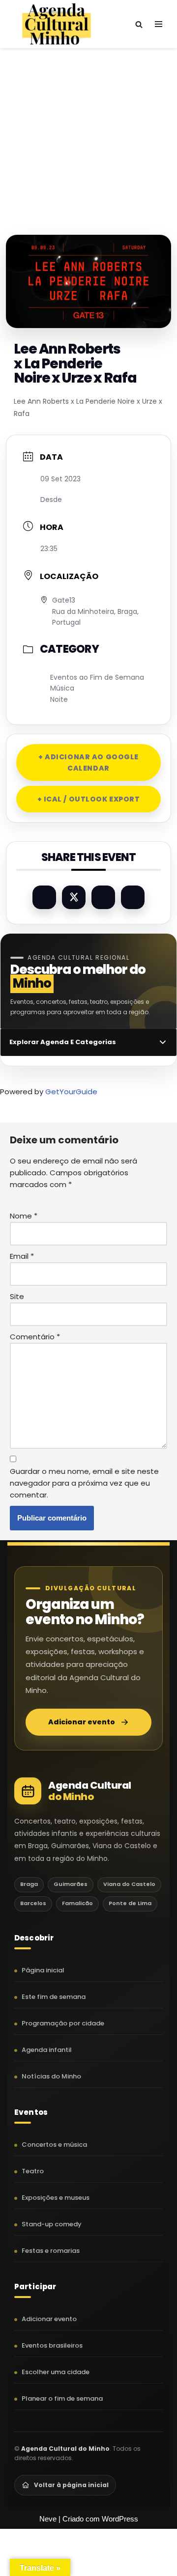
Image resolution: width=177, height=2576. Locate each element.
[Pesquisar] (139, 24)
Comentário (35, 1337)
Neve (48, 2519)
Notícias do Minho (51, 2076)
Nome (24, 1216)
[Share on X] (74, 897)
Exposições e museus (56, 2198)
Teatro (33, 2171)
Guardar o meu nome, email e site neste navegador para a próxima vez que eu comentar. (84, 1483)
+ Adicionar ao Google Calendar (88, 762)
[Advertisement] (88, 132)
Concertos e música (54, 2145)
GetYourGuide (71, 1092)
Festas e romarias (51, 2251)
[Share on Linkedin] (103, 897)
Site (17, 1296)
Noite (59, 699)
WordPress (120, 2519)
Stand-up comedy (52, 2224)
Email (22, 1256)
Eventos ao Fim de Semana (97, 677)
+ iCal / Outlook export (89, 799)
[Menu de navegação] (159, 24)
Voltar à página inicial (71, 2485)
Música (62, 688)
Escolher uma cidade (56, 2372)
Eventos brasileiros (52, 2345)
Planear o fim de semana (62, 2398)
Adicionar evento (82, 1722)
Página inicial (43, 1970)
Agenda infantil (47, 2050)
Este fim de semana (54, 1997)
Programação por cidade (63, 2023)
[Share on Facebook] (44, 897)
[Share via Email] (133, 897)
